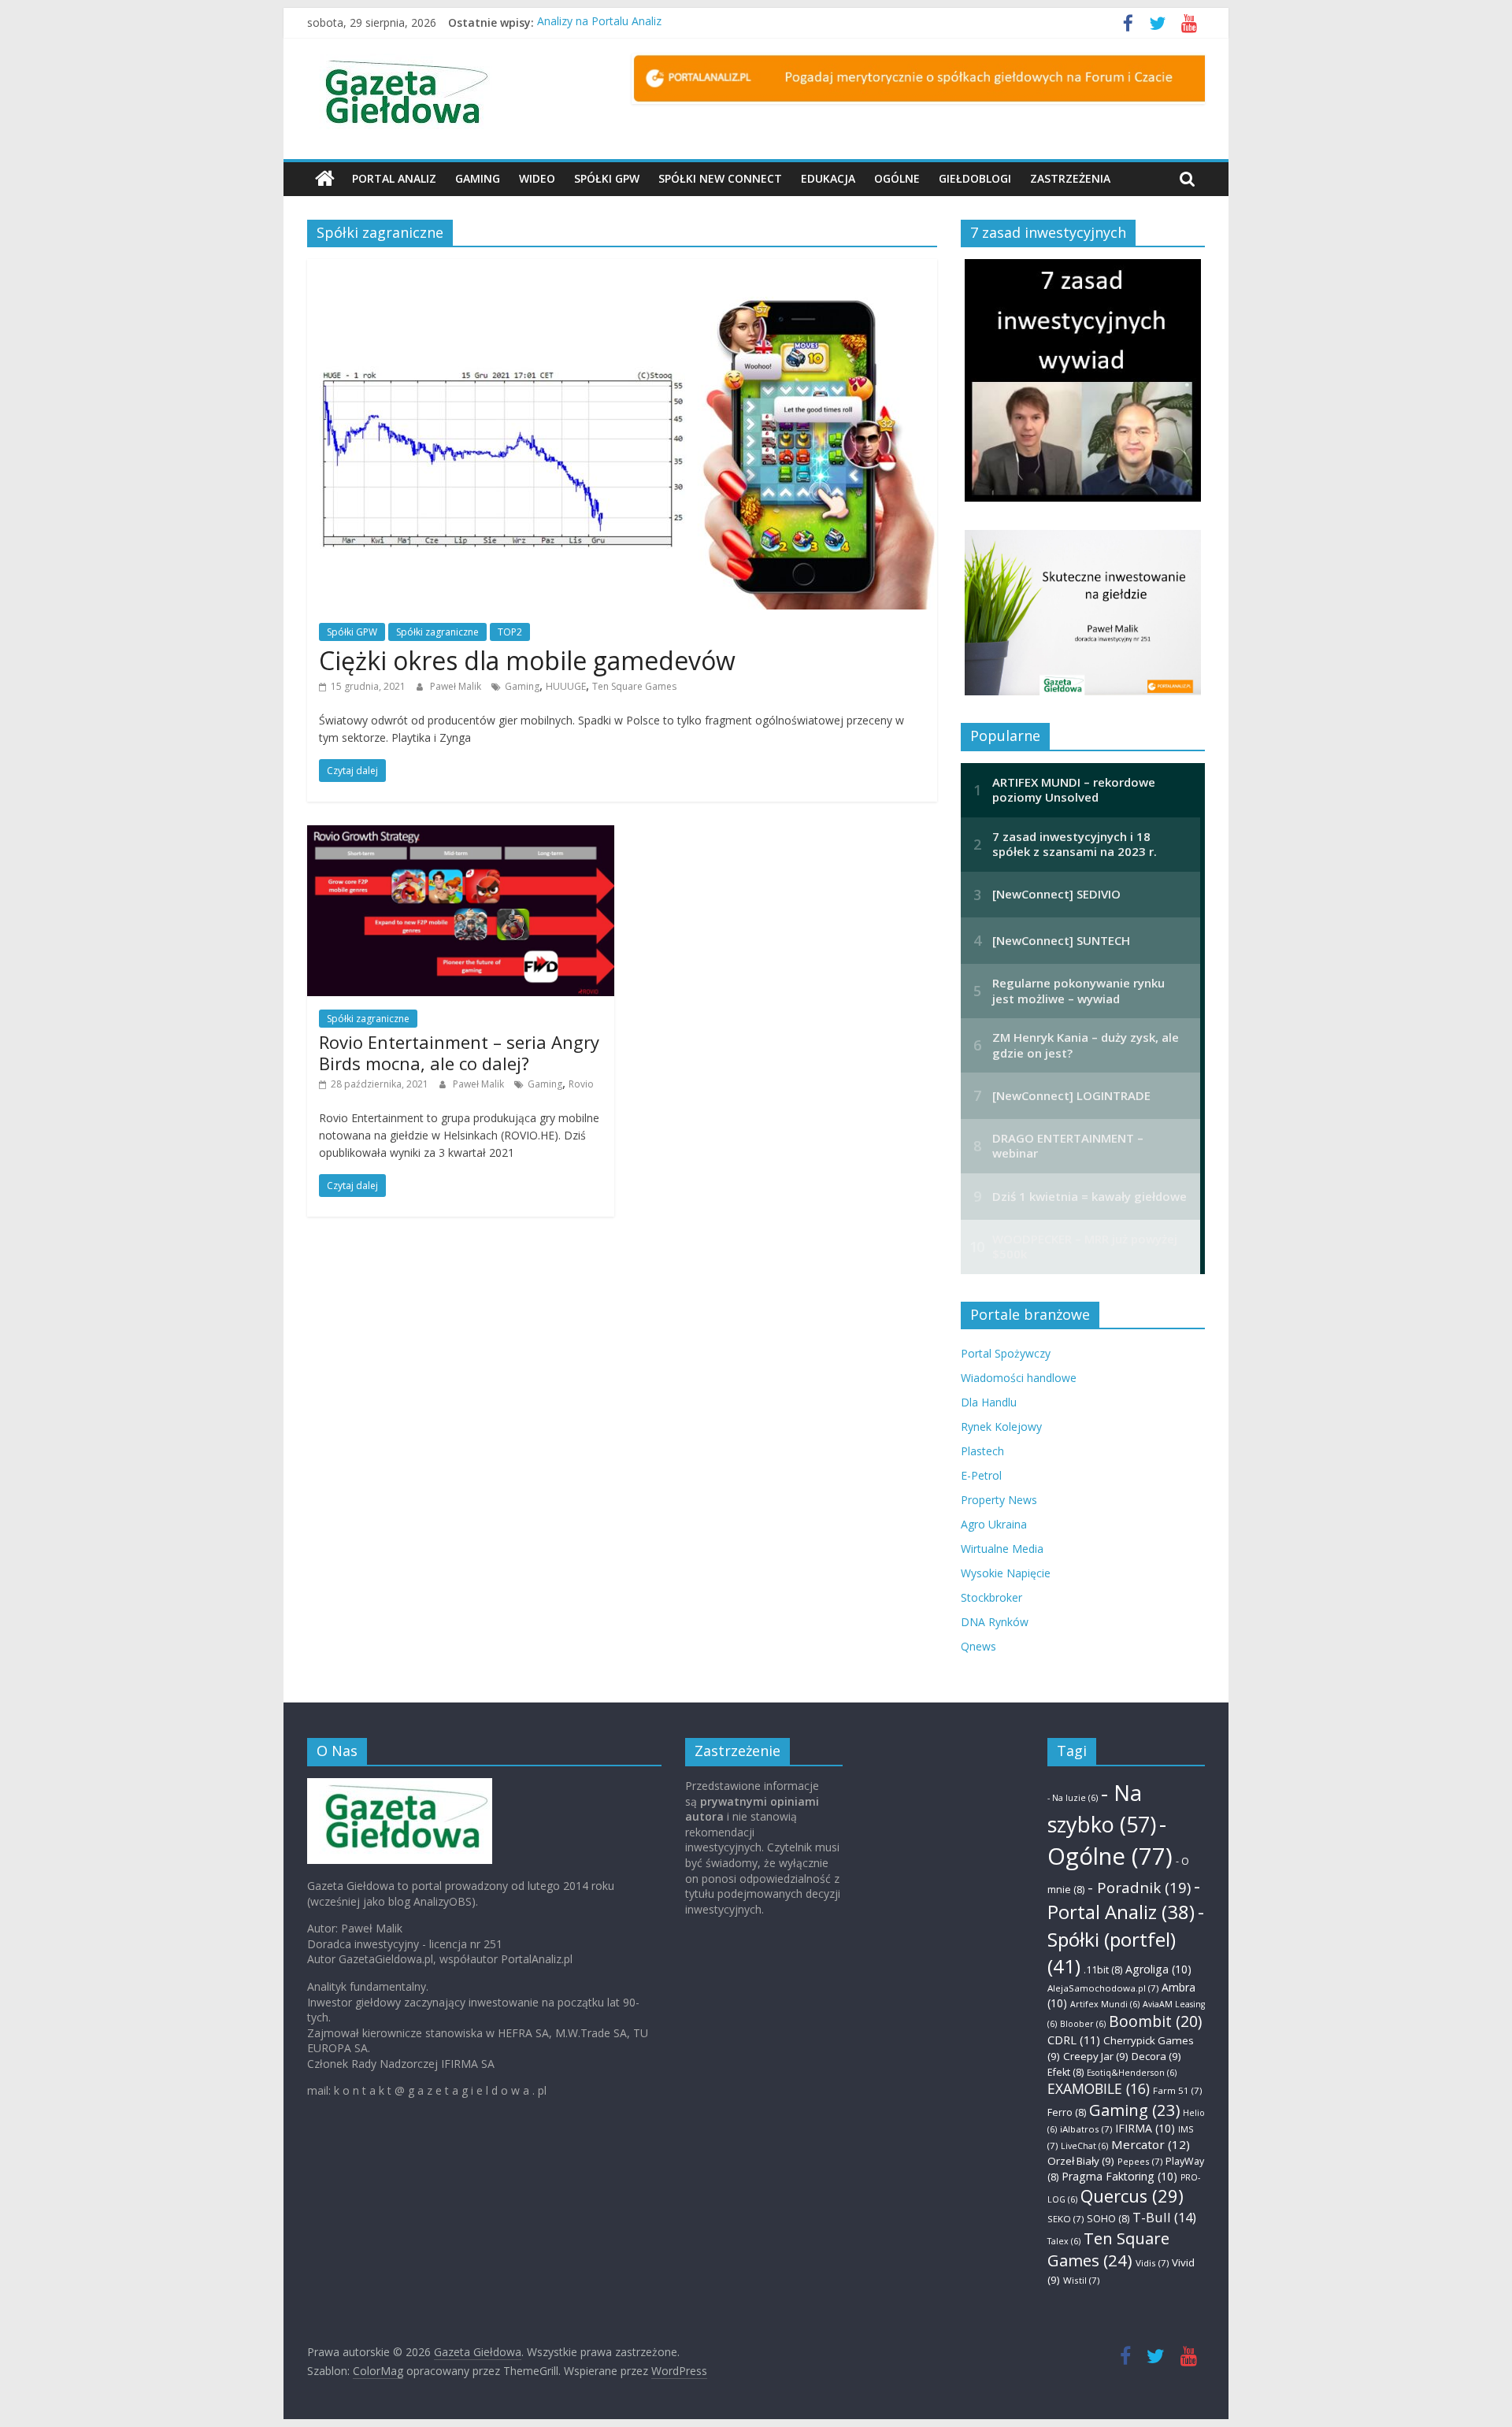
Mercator (1151, 2144)
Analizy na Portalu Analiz (599, 22)
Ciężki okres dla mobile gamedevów (527, 660)
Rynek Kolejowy (1001, 1427)
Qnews (978, 1646)
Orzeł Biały (1081, 2161)
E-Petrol (981, 1475)
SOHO (1108, 2219)
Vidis (1152, 2263)
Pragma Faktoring (1119, 2176)
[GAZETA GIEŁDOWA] (400, 1786)
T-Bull (1164, 2217)
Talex (1064, 2241)
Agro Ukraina (994, 1524)
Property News (999, 1500)
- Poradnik (1139, 1887)
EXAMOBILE (1099, 2088)
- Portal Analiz (1124, 1899)
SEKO (1065, 2219)
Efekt (1065, 2072)
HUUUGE (566, 686)
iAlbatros (1086, 2129)
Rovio (581, 1084)
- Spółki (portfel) (1126, 1939)
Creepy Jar (1096, 2056)
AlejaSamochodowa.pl (1103, 1988)
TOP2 (510, 632)
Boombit (1155, 2021)
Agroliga (1158, 1969)
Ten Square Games (634, 686)
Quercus (1132, 2196)
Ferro (1067, 2112)
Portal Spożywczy (1006, 1353)
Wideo (537, 178)
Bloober (1083, 2024)
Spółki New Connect (720, 178)
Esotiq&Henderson (1132, 2073)
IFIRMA (1145, 2128)
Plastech (982, 1451)
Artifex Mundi (1105, 2004)
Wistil (1081, 2280)
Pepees (1140, 2161)
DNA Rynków (995, 1622)
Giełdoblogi (975, 178)
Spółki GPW (607, 178)
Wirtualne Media (1002, 1549)
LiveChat (1084, 2146)
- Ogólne (1110, 1840)
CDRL (1074, 2040)
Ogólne (897, 178)
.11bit (1103, 1970)
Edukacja (828, 178)
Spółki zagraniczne (437, 632)
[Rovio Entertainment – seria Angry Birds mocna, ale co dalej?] (461, 835)
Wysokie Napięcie (1006, 1573)
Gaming (478, 178)
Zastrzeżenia (1070, 178)
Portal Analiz (394, 178)
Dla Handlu (989, 1402)
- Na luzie (1073, 1798)
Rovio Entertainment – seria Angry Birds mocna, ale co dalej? (459, 1052)
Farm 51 (1177, 2090)
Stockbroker (991, 1597)
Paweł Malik (457, 686)
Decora (1156, 2056)
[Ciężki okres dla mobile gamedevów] (622, 269)
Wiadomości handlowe (1019, 1378)
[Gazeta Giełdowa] (325, 179)
